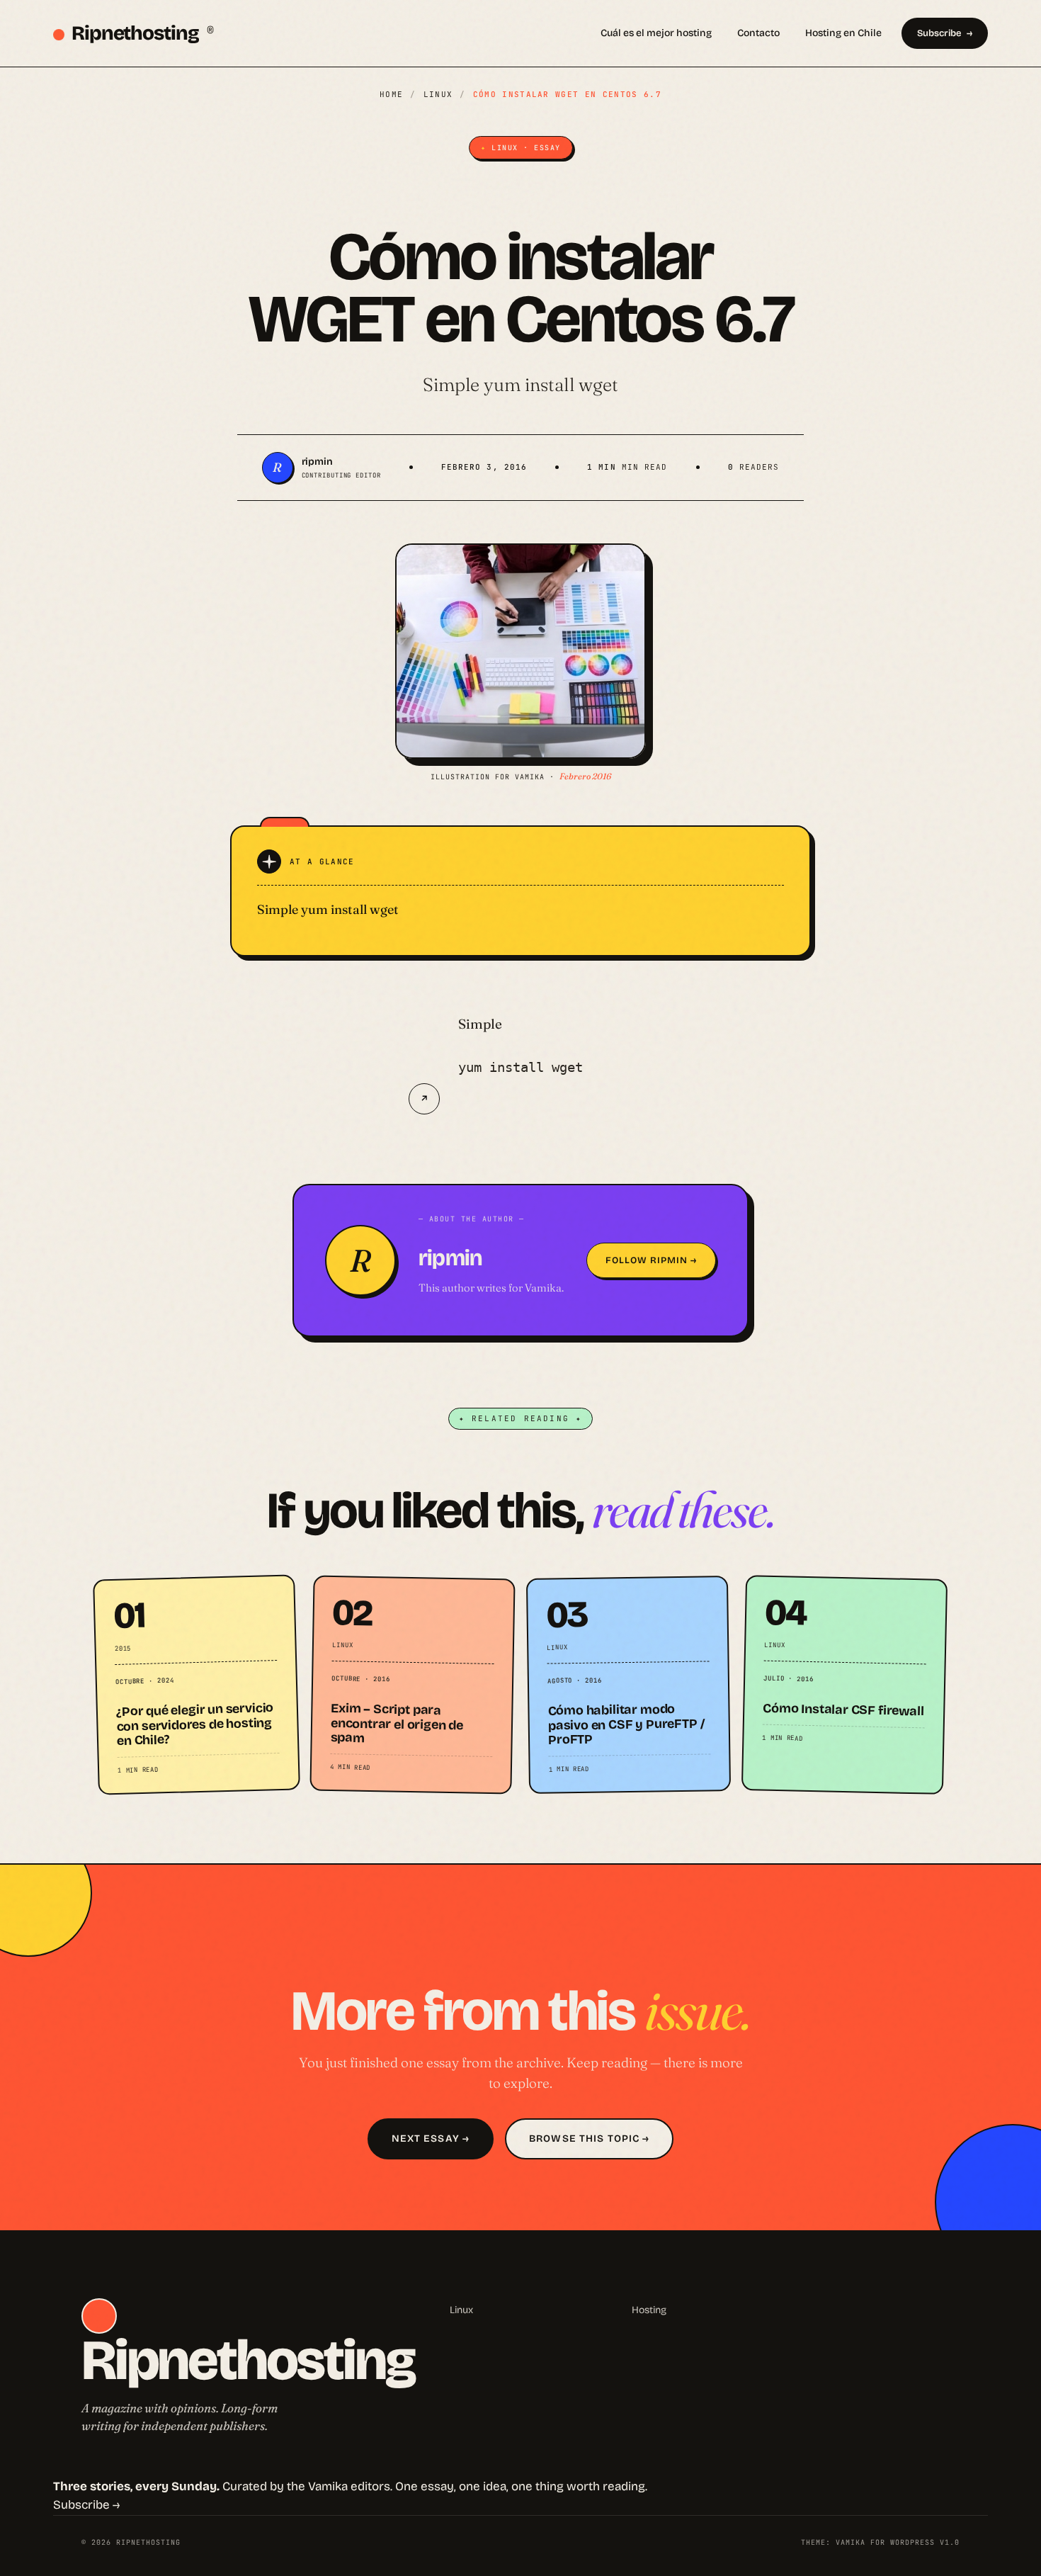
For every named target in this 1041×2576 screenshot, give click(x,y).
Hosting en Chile (843, 33)
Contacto (758, 33)
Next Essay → (431, 2139)
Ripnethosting (143, 33)
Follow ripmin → (652, 1260)
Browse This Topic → (589, 2139)
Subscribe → (86, 2505)
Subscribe (939, 33)
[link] (197, 1684)
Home (391, 94)
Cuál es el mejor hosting (656, 33)
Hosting (649, 2310)
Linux (438, 94)
